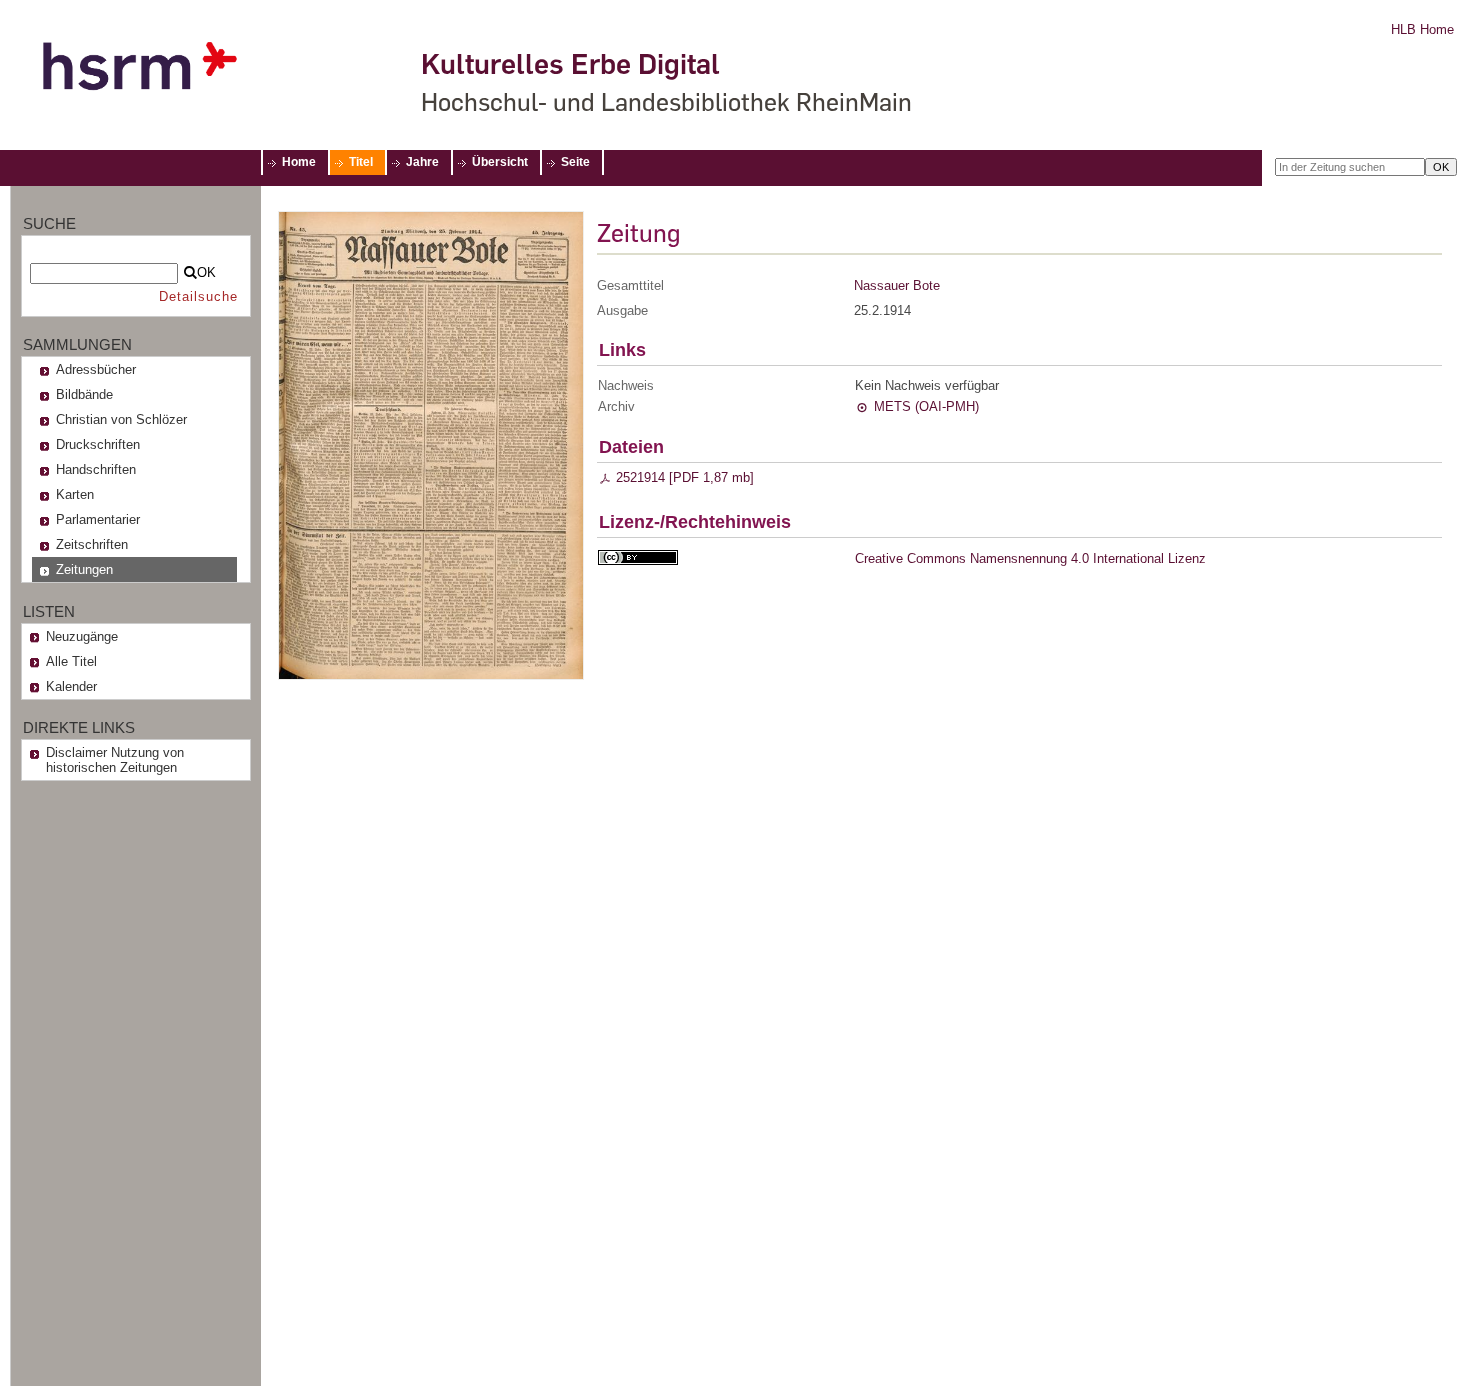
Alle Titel (71, 661)
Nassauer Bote (897, 285)
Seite (575, 162)
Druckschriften (98, 444)
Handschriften (96, 469)
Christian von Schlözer (121, 419)
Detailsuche (198, 296)
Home (299, 162)
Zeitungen (84, 569)
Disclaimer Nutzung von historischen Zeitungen (115, 760)
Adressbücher (96, 369)
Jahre (422, 162)
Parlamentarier (98, 519)
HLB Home (1422, 29)
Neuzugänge (82, 636)
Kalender (71, 686)
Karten (75, 494)
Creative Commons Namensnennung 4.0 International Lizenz (1030, 558)
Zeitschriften (92, 544)
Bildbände (84, 394)
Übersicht (500, 162)
